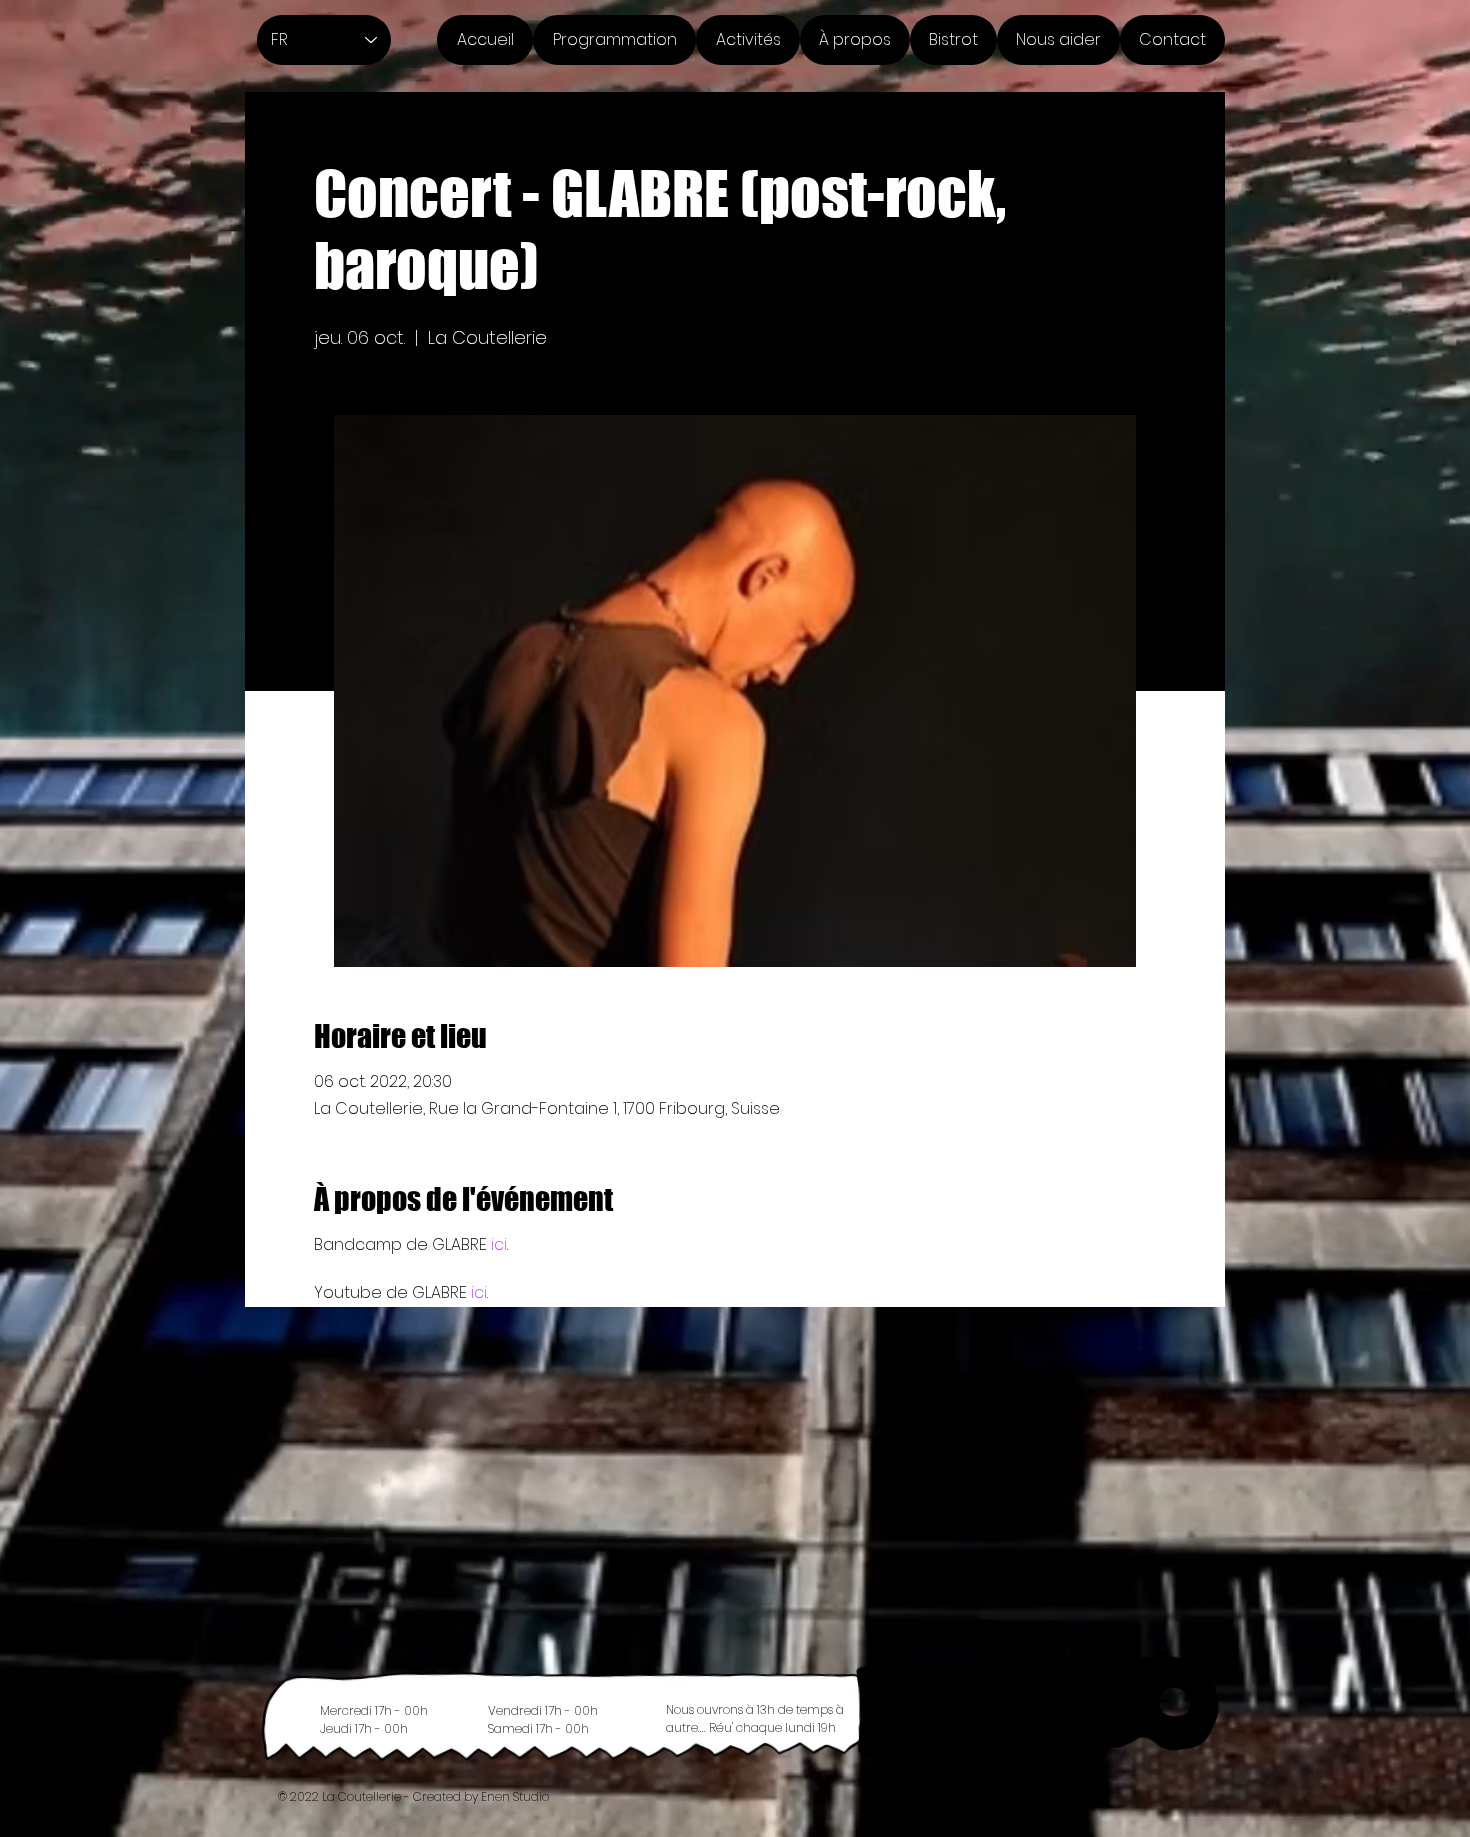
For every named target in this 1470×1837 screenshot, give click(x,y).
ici (499, 1244)
